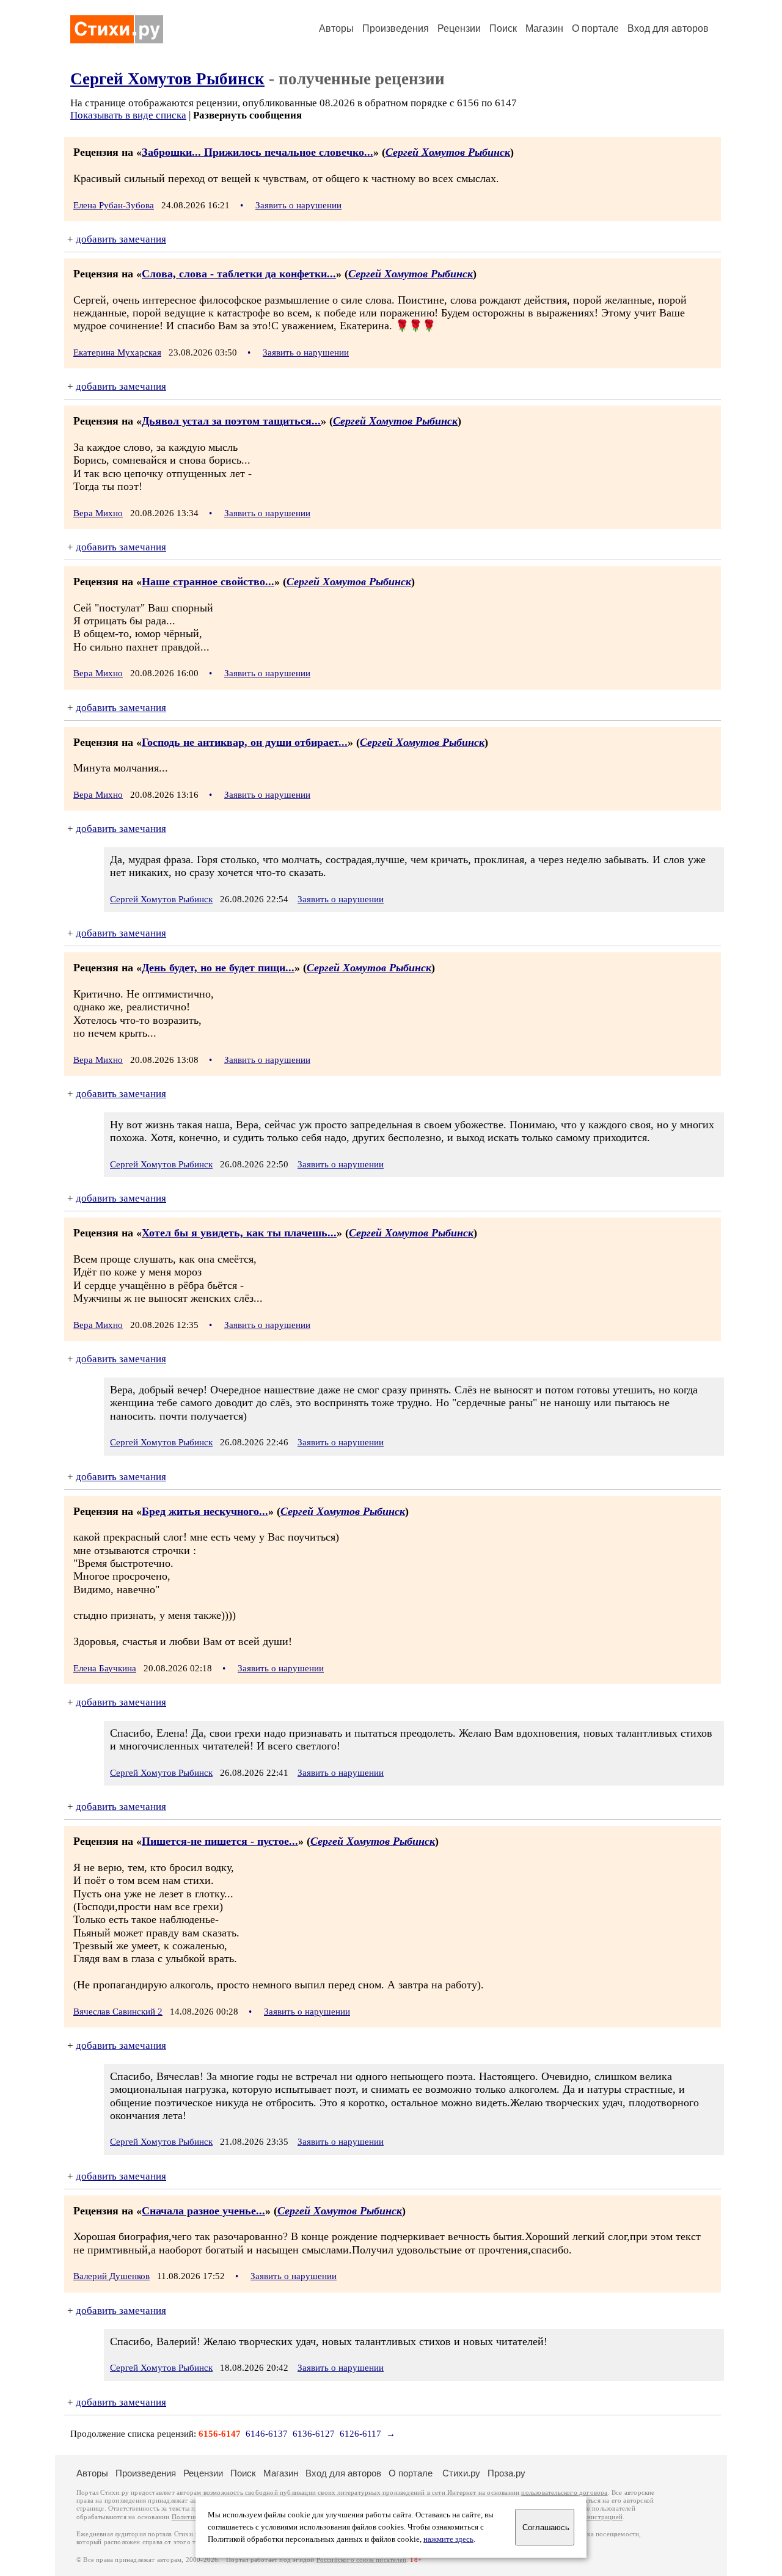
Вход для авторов (668, 28)
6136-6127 (314, 2434)
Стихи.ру (461, 2473)
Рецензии (459, 28)
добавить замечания (121, 239)
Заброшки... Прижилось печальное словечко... (258, 152)
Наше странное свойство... (208, 582)
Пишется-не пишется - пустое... (220, 1841)
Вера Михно (98, 513)
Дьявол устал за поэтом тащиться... (231, 421)
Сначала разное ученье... (203, 2211)
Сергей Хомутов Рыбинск (167, 79)
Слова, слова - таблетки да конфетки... (239, 274)
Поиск (503, 28)
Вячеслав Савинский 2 (118, 2012)
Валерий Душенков (111, 2276)
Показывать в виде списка (128, 115)
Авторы (336, 28)
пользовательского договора (564, 2493)
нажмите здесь (448, 2539)
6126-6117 (360, 2434)
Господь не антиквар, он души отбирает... (245, 742)
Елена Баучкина (105, 1668)
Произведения (396, 28)
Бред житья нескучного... (205, 1511)
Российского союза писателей (361, 2560)
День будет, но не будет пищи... (218, 968)
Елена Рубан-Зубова (114, 205)
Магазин (544, 28)
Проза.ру (506, 2473)
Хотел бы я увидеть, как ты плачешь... (239, 1233)
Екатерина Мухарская (117, 352)
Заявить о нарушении (298, 205)
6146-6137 (267, 2434)
